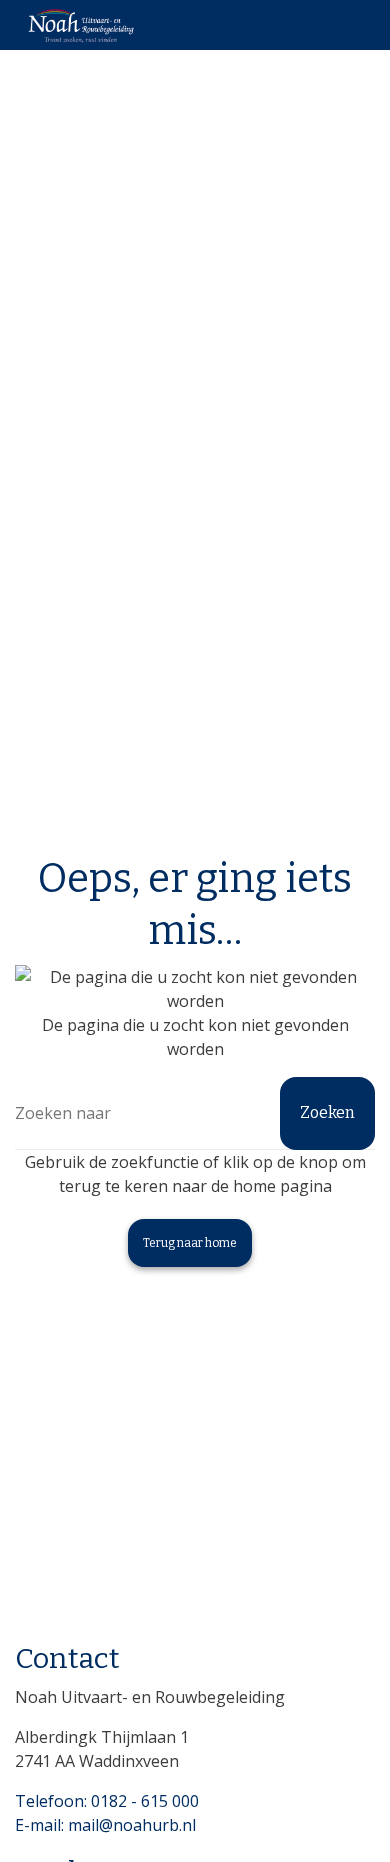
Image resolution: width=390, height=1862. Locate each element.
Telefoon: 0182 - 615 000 (107, 1801)
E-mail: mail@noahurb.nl (105, 1825)
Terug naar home (190, 1243)
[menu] (355, 20)
